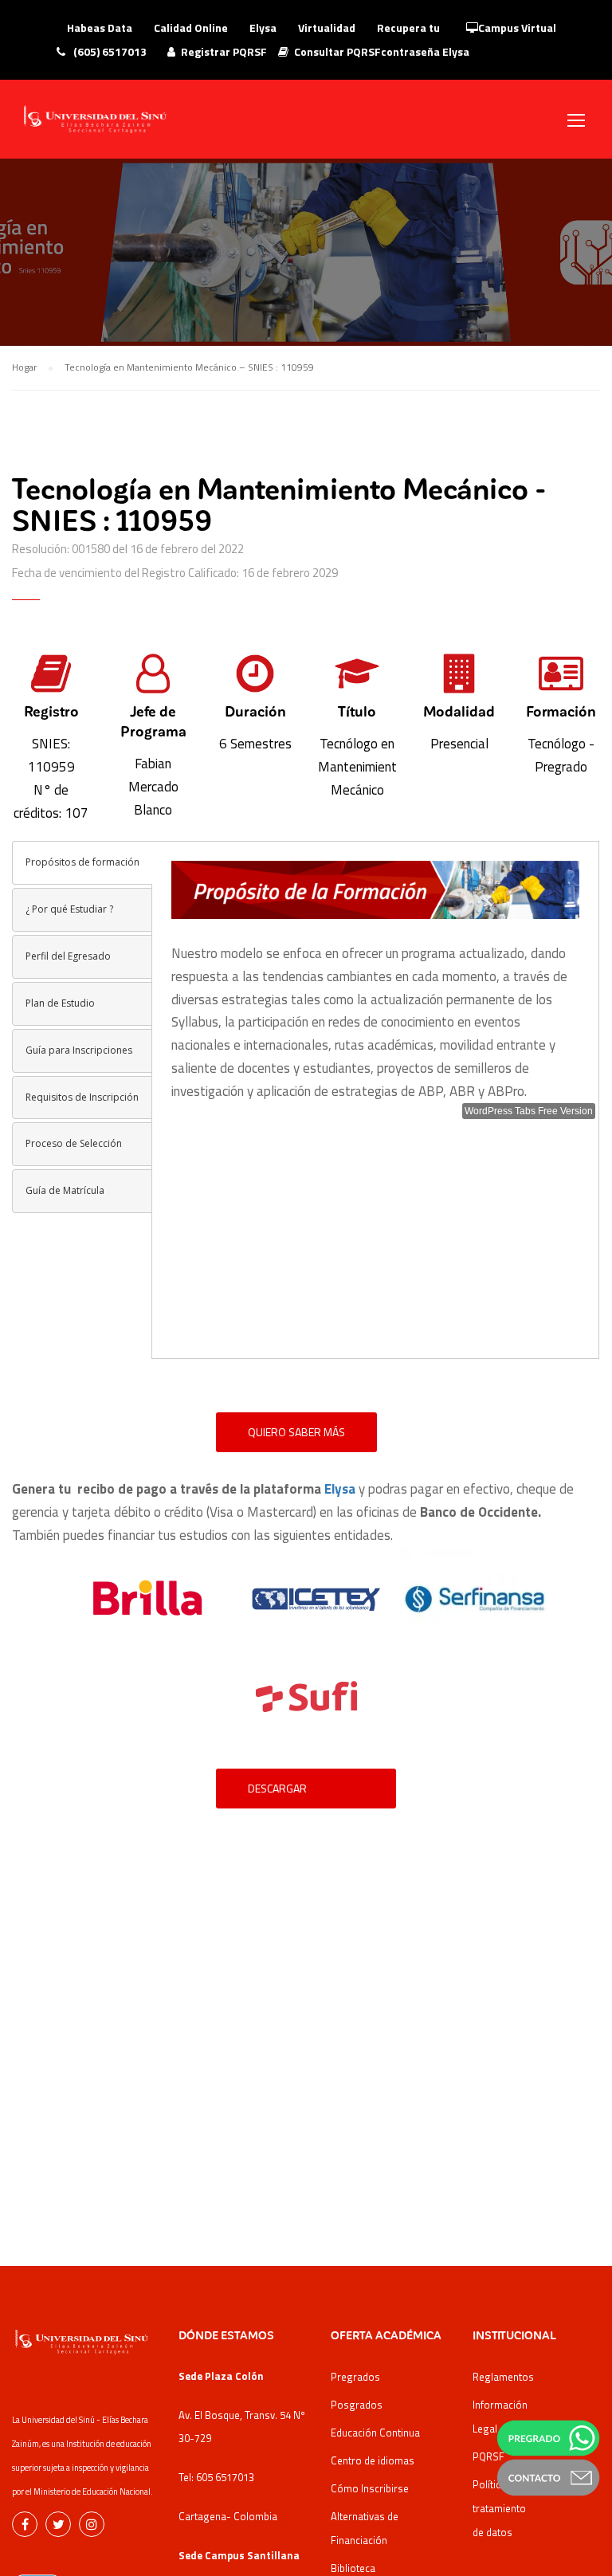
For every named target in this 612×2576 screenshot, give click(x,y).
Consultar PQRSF (337, 51)
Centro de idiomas (373, 2460)
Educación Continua (375, 2433)
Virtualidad (327, 27)
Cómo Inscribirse (370, 2488)
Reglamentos (503, 2377)
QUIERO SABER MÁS (296, 1432)
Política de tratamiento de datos (499, 2508)
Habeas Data (100, 27)
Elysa (263, 27)
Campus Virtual (517, 27)
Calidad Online (191, 27)
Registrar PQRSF (224, 51)
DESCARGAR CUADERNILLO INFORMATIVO (281, 1794)
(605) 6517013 (109, 51)
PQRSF (488, 2456)
